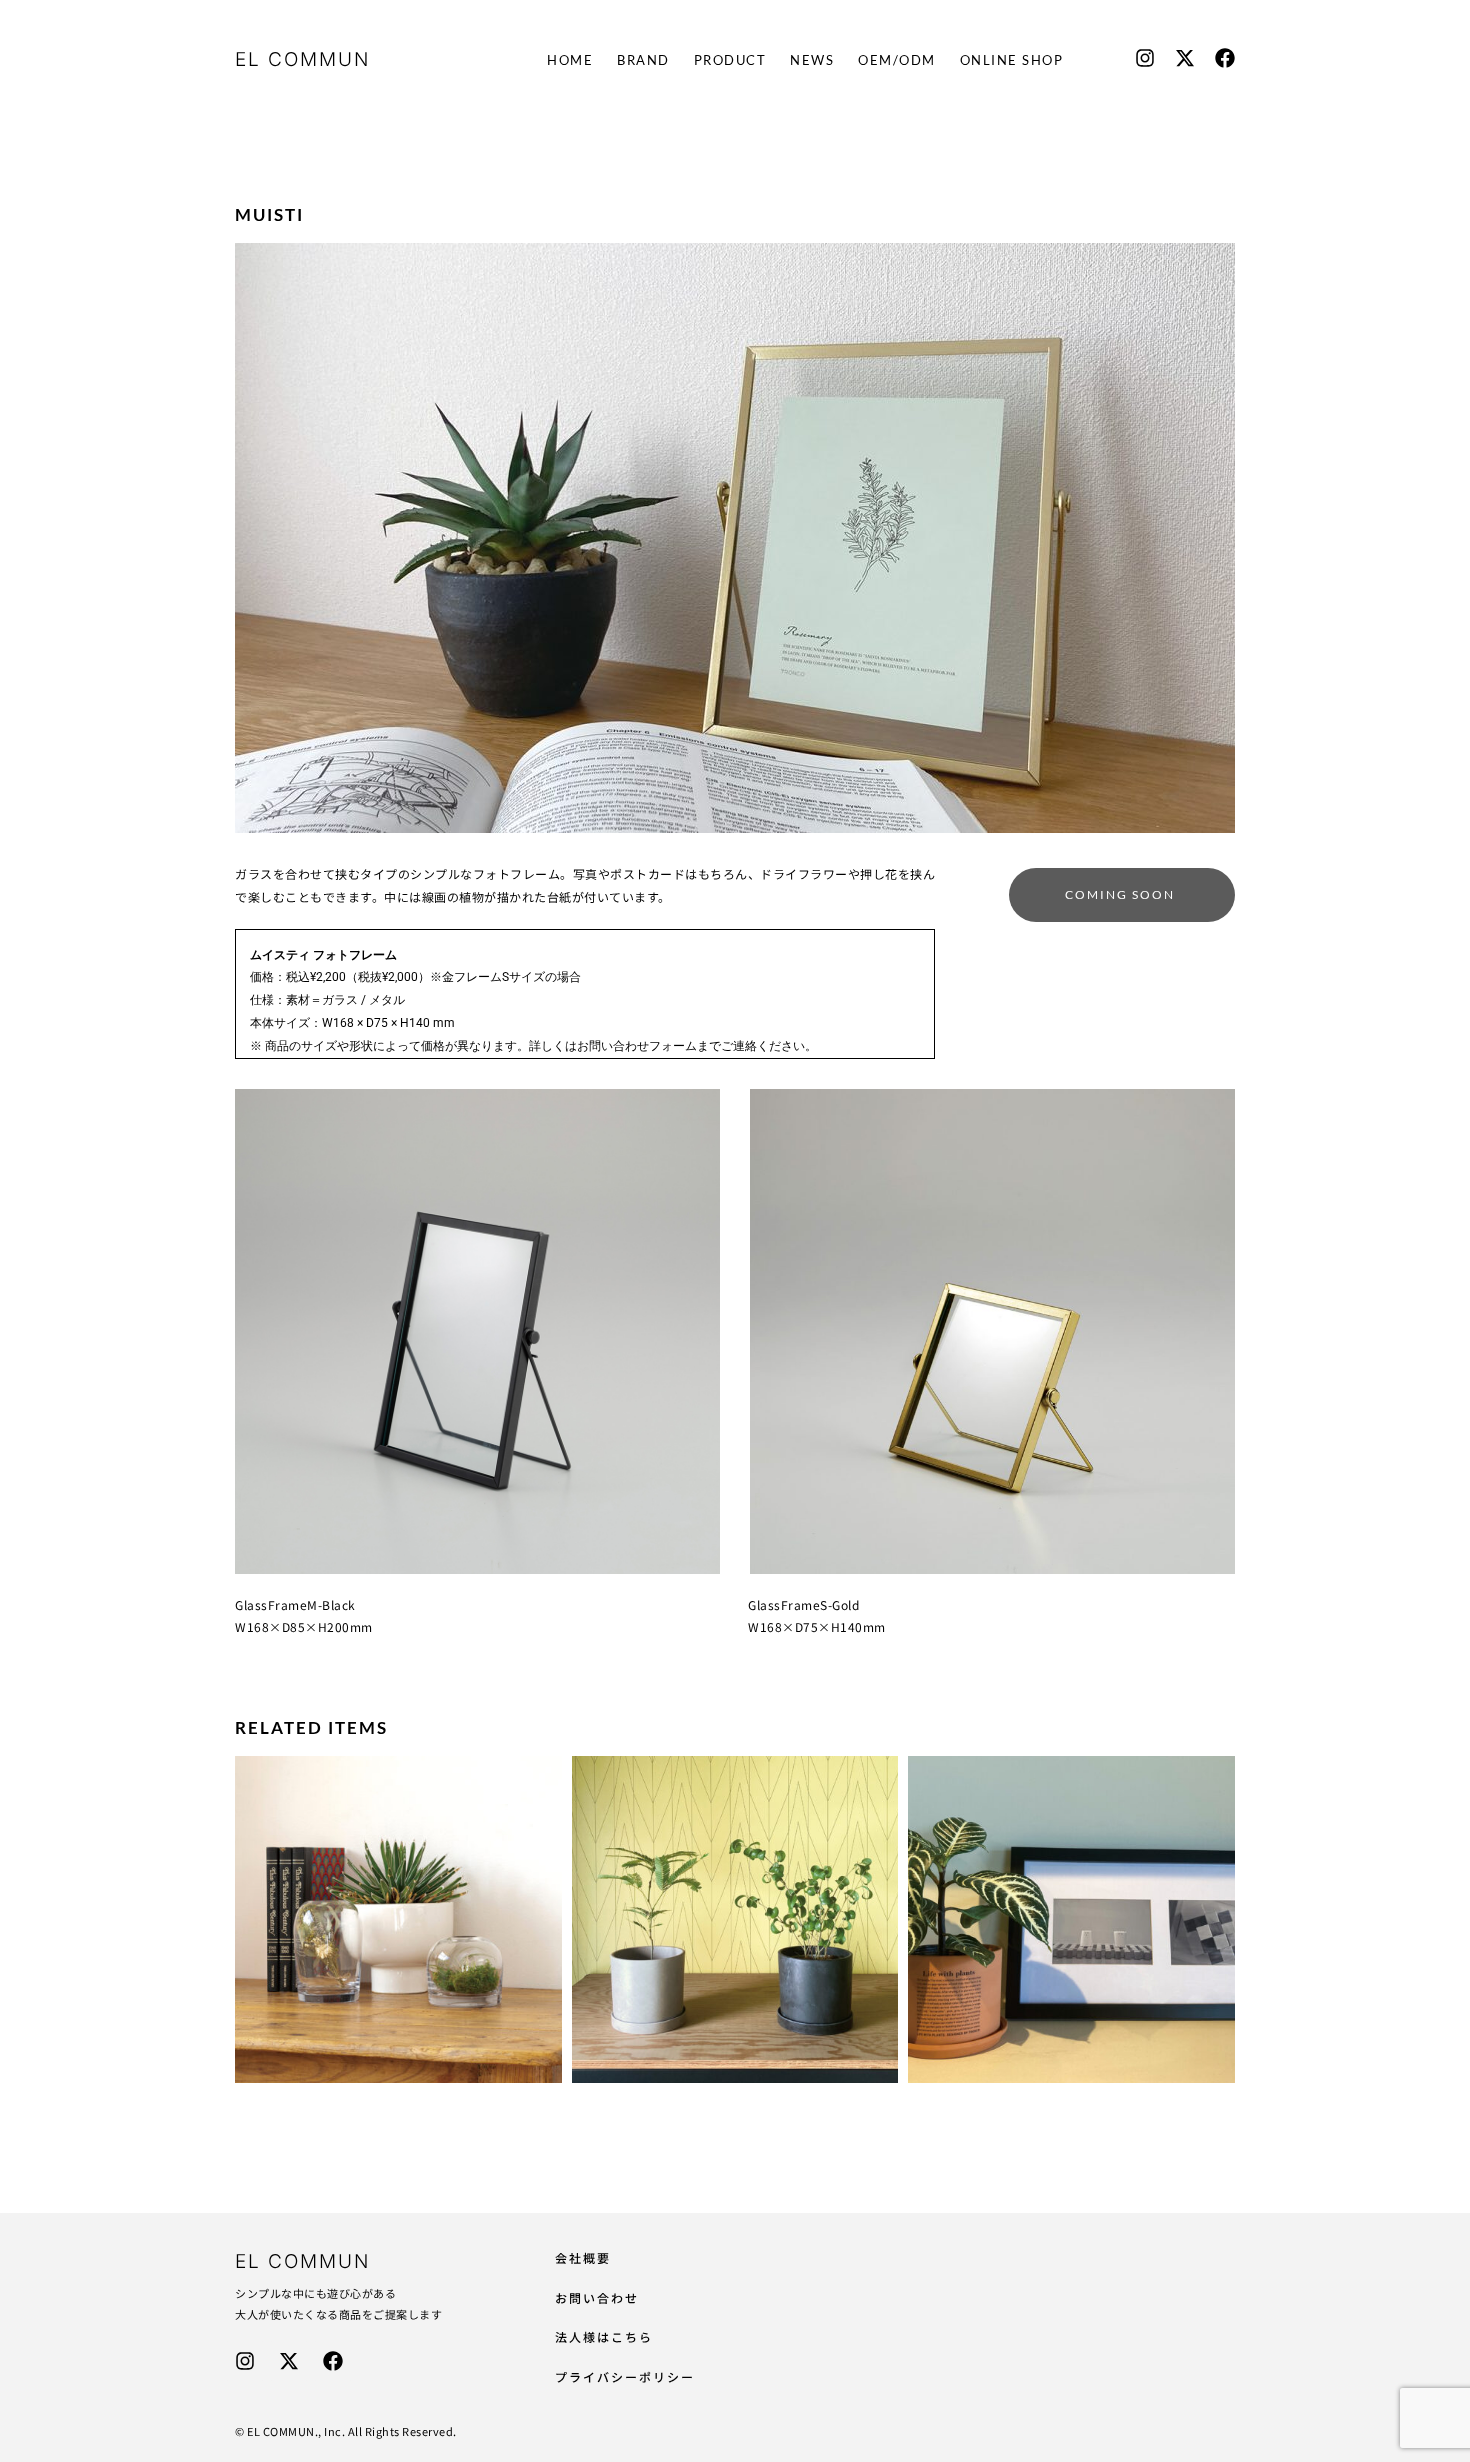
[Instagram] (1145, 58)
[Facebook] (1225, 58)
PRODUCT (730, 60)
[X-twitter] (1185, 58)
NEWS (812, 60)
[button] (1122, 895)
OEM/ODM (897, 60)
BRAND (643, 60)
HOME (570, 60)
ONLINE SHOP (1012, 60)
